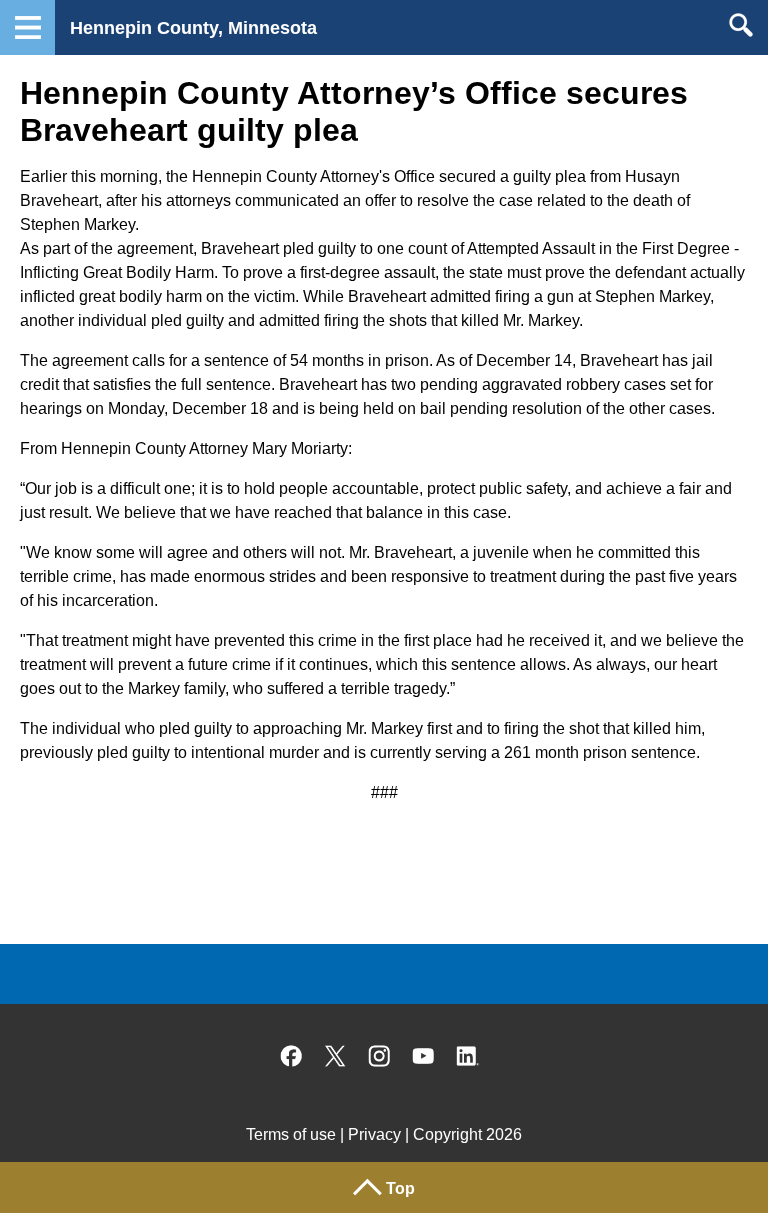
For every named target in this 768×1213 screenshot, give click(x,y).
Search (740, 25)
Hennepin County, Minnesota (193, 28)
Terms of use (291, 1134)
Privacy (374, 1134)
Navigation (27, 27)
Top (400, 1188)
